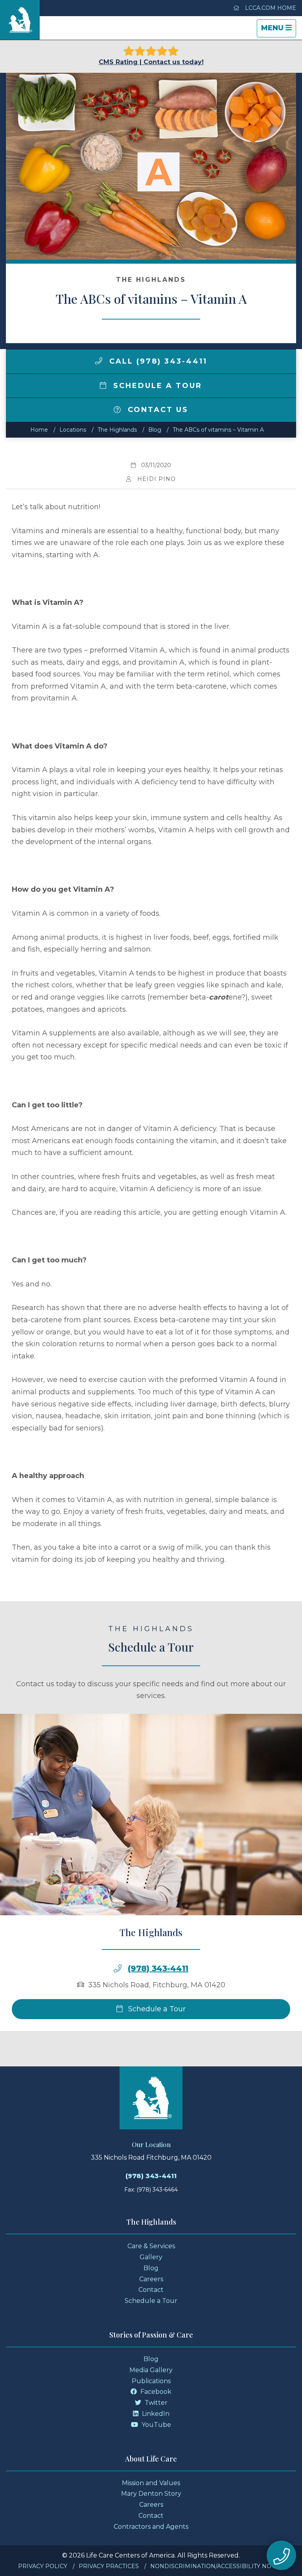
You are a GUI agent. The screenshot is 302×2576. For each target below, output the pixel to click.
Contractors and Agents (151, 2527)
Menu (278, 30)
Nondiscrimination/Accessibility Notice (217, 2566)
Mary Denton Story (151, 2494)
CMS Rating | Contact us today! (151, 62)
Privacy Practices (109, 2566)
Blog (155, 430)
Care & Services (151, 2246)
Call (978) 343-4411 (157, 361)
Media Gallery (151, 2370)
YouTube (156, 2425)
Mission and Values (151, 2483)
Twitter (155, 2403)
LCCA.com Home (270, 8)
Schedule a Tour (156, 386)
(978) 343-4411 (158, 1968)
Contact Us (157, 410)
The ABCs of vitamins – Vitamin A (218, 430)
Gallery (151, 2257)
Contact (151, 2290)
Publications (151, 2381)
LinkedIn (155, 2414)
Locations (73, 430)
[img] (99, 361)
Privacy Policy (43, 2566)
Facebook (155, 2392)
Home (39, 430)
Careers (151, 2279)
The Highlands (117, 430)
